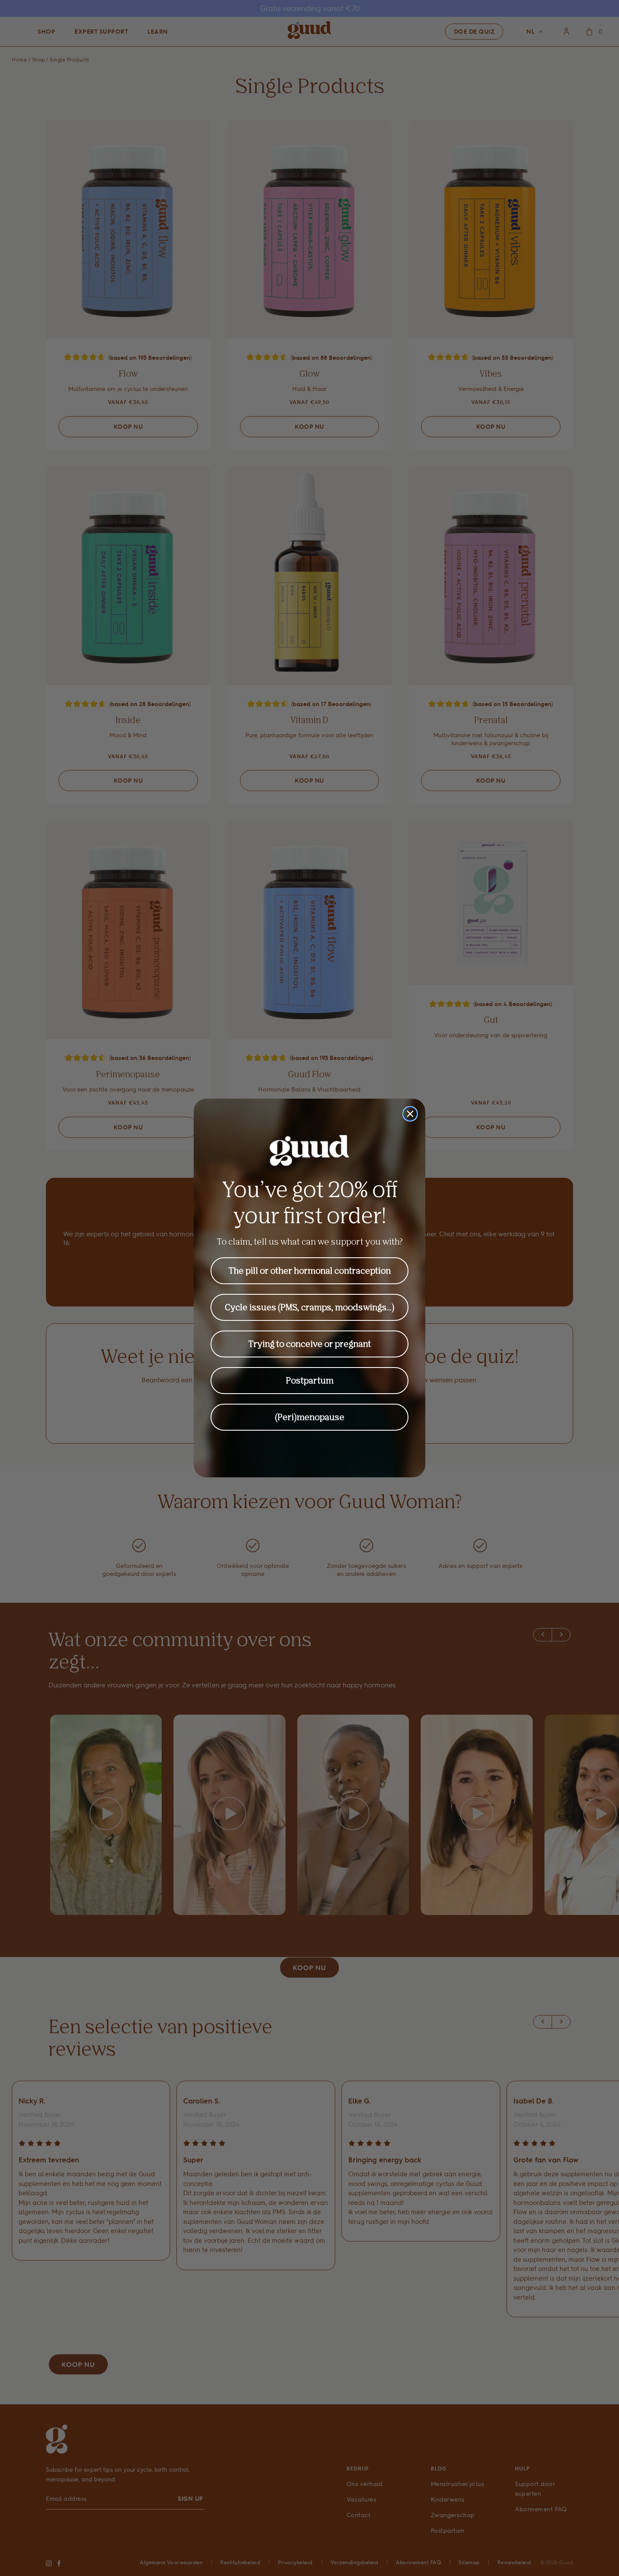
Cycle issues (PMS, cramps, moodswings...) (310, 1307)
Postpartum (310, 1380)
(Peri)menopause (310, 1417)
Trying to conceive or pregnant (310, 1344)
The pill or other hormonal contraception (310, 1271)
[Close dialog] (410, 1114)
